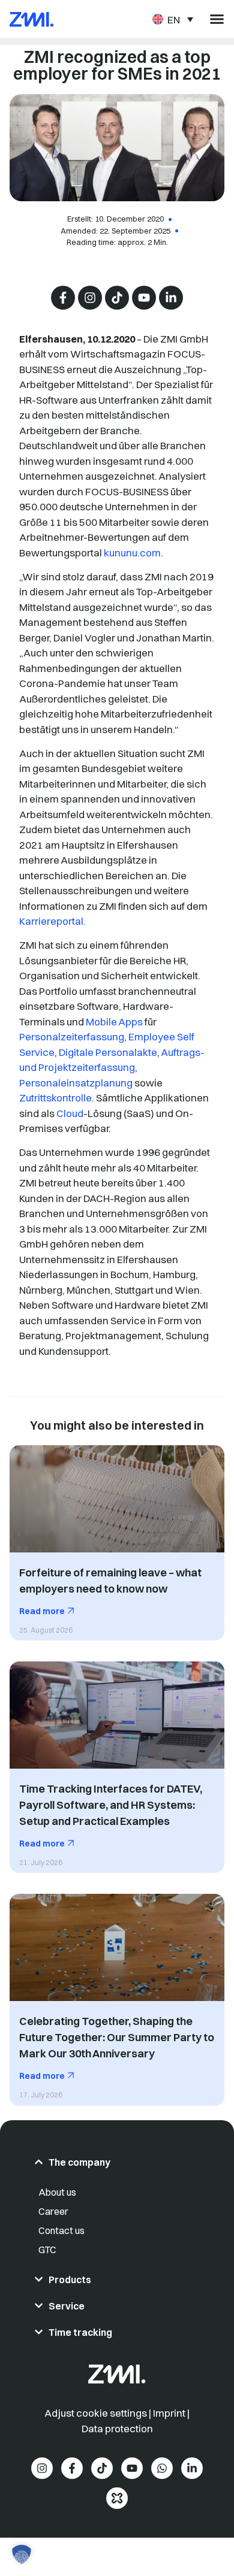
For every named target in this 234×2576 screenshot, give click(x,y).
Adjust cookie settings (97, 2413)
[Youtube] (144, 298)
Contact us (61, 2230)
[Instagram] (90, 298)
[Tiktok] (117, 298)
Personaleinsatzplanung (76, 1083)
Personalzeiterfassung (72, 1036)
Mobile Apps (114, 1021)
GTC (47, 2250)
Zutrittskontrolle (55, 1098)
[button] (22, 2554)
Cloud (70, 1113)
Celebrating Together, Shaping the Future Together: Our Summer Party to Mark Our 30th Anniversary (117, 2037)
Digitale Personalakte (108, 1052)
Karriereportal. (52, 921)
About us (57, 2192)
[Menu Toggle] (217, 19)
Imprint (169, 2413)
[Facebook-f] (63, 298)
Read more (43, 1611)
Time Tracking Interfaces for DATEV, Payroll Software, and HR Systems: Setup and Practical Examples (111, 1805)
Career (53, 2211)
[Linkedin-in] (171, 298)
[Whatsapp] (162, 2468)
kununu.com (132, 553)
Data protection (117, 2428)
